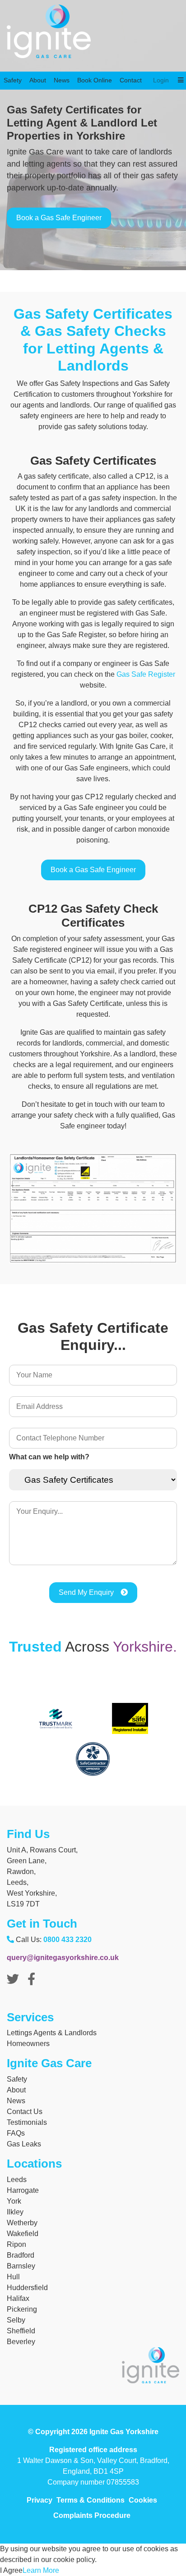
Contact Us (25, 2112)
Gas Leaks (24, 2144)
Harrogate (23, 2190)
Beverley (21, 2342)
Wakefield (23, 2234)
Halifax (18, 2298)
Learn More (41, 2570)
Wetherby (22, 2223)
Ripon (16, 2244)
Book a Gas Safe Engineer (59, 218)
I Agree (11, 2570)
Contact (131, 70)
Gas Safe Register (146, 674)
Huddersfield (27, 2288)
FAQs (16, 2133)
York (14, 2201)
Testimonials (27, 2122)
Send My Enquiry (86, 1592)
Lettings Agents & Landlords (52, 2033)
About (38, 70)
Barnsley (21, 2266)
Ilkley (15, 2212)
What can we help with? (49, 1457)
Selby (16, 2320)
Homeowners (28, 2044)
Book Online (95, 70)
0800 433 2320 (67, 1940)
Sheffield (21, 2331)
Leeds (17, 2180)
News (62, 70)
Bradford (21, 2255)
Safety (13, 70)
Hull (13, 2277)
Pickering (22, 2309)
